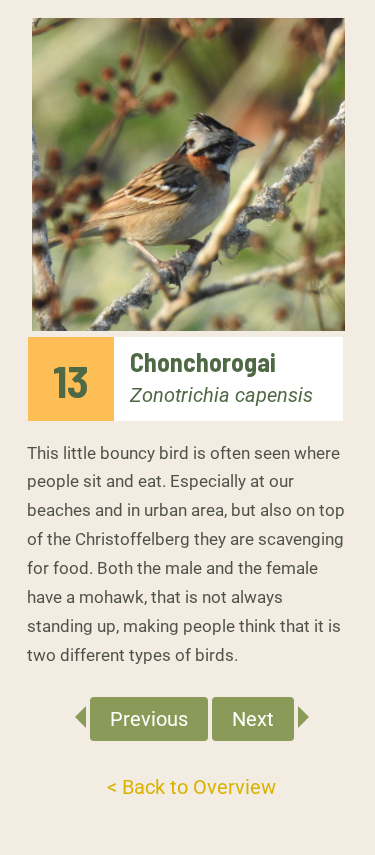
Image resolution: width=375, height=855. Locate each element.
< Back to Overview (191, 787)
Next (253, 719)
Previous (149, 719)
